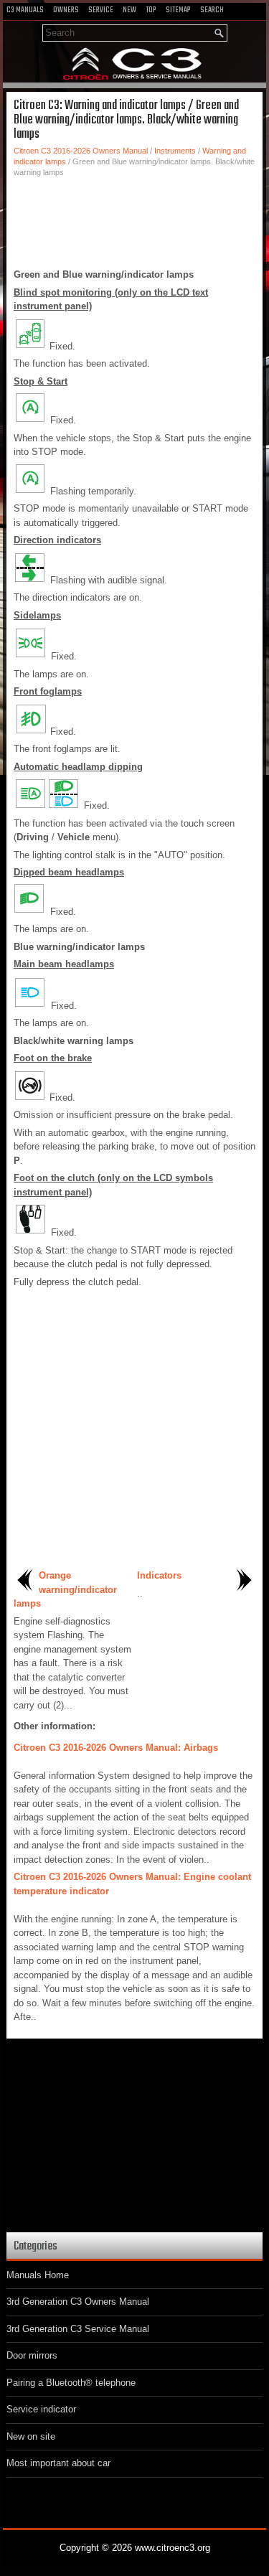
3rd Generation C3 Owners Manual (78, 2302)
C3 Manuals (25, 10)
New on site (31, 2436)
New (129, 10)
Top (151, 10)
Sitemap (178, 10)
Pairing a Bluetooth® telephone (71, 2383)
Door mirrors (32, 2355)
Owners (66, 10)
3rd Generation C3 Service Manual (78, 2329)
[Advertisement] (134, 221)
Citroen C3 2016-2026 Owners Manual (81, 151)
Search (212, 10)
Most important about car (58, 2463)
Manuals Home (38, 2275)
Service (101, 10)
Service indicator (41, 2409)
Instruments (175, 151)
